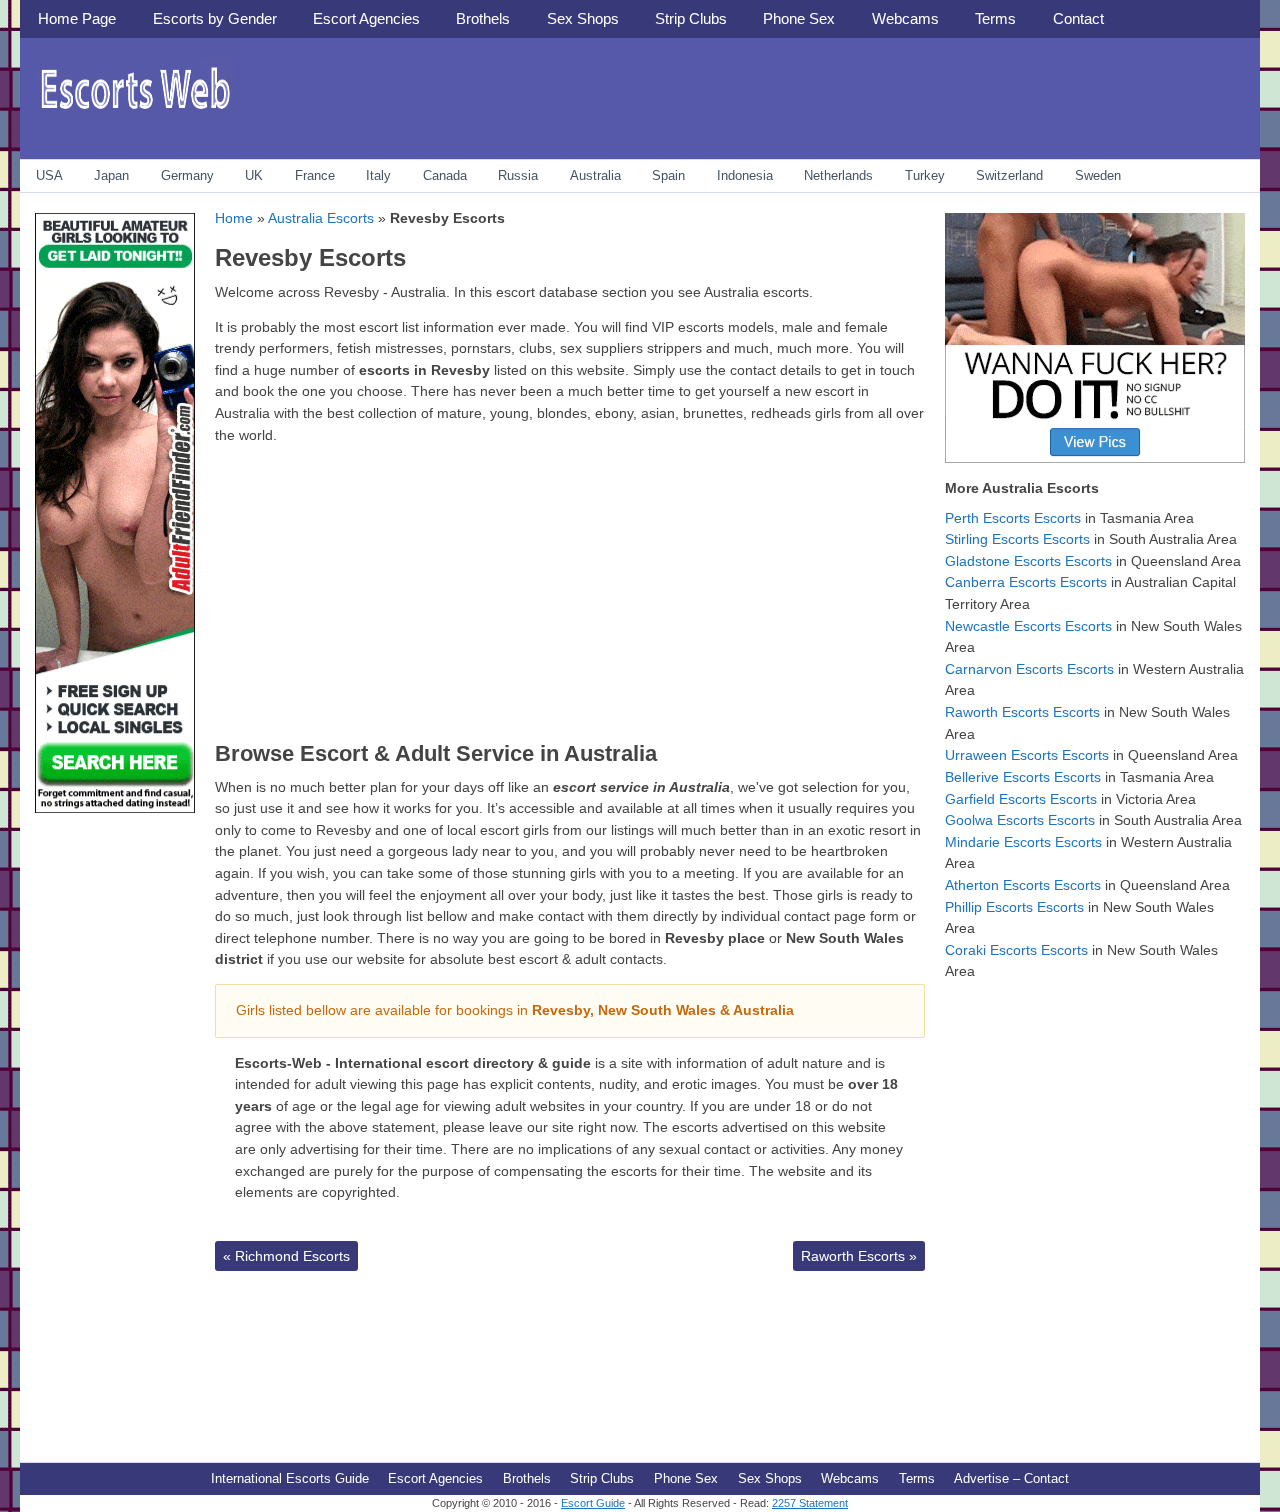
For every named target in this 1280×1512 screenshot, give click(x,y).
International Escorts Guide (290, 1478)
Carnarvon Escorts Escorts (1029, 669)
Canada (445, 175)
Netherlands (838, 175)
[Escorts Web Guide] (135, 115)
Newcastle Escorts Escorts (1028, 626)
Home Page (77, 18)
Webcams (905, 18)
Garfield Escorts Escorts (1021, 799)
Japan (111, 175)
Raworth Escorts (859, 1256)
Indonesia (745, 175)
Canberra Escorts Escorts (1026, 582)
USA (49, 175)
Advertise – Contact (1011, 1478)
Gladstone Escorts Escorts (1028, 561)
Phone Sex (799, 18)
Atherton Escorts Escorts (1023, 885)
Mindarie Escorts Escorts (1023, 842)
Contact (1078, 18)
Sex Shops (583, 18)
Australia (595, 175)
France (315, 175)
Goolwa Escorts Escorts (1020, 820)
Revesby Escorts (310, 257)
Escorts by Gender (215, 18)
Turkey (925, 175)
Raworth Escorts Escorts (1022, 712)
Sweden (1098, 175)
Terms (995, 18)
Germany (187, 175)
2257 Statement (810, 1503)
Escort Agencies (366, 18)
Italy (378, 175)
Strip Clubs (691, 18)
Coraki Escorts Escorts (1016, 950)
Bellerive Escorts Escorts (1023, 777)
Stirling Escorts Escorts (1017, 539)
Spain (668, 175)
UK (254, 175)
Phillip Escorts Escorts (1014, 907)
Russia (518, 175)
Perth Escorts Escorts (1013, 518)
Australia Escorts (321, 218)
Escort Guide (593, 1503)
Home (234, 218)
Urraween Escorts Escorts (1027, 755)
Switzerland (1009, 175)
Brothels (483, 18)
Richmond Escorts (286, 1256)
